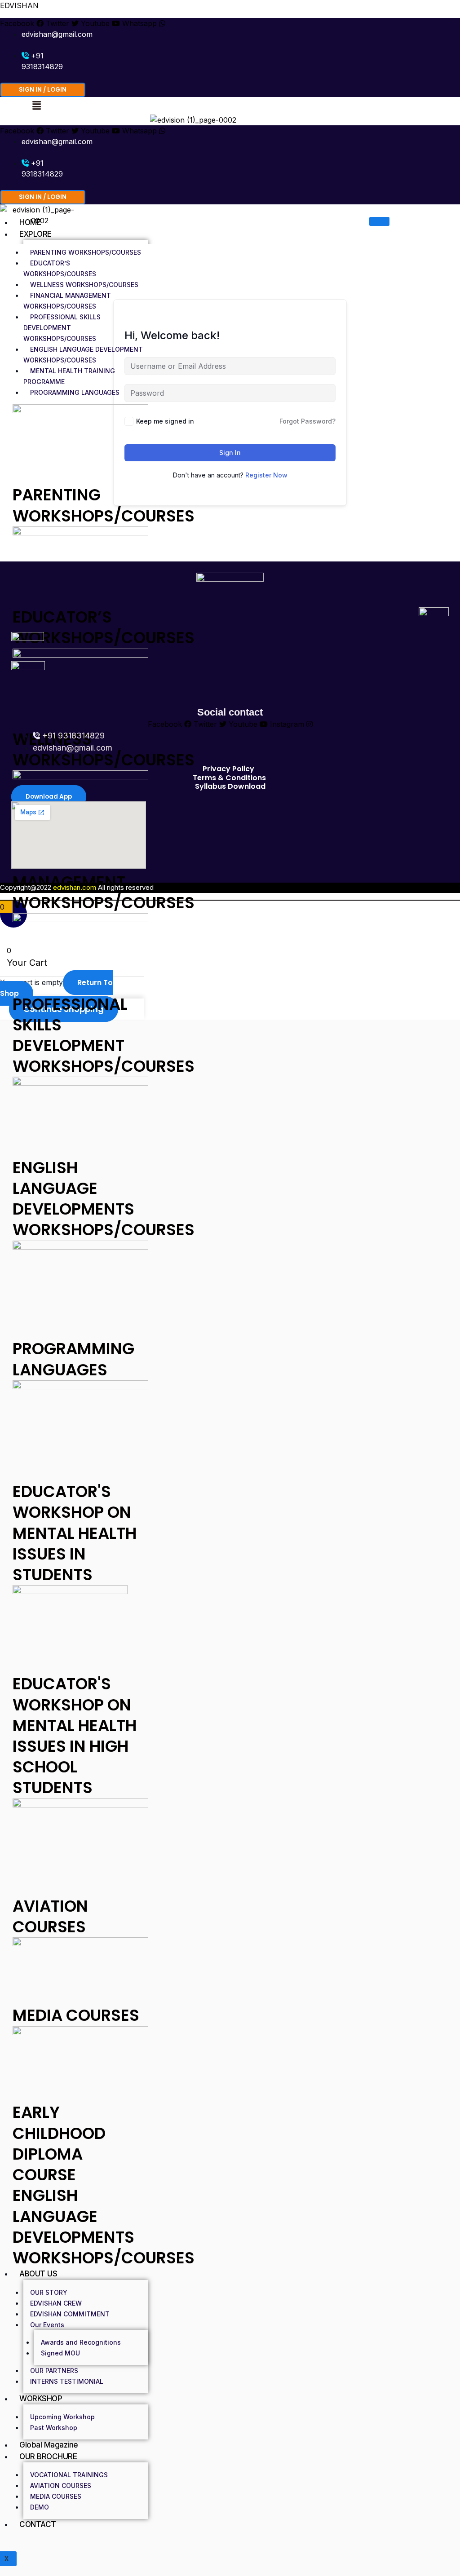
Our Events (47, 2325)
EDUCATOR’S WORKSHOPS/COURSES (60, 268)
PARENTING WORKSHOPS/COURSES (86, 252)
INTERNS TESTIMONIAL (67, 2381)
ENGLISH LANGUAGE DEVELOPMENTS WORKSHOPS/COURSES (104, 1199)
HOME (30, 222)
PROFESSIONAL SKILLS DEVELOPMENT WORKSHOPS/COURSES (62, 328)
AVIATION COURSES (50, 1916)
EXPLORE (35, 234)
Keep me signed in (165, 421)
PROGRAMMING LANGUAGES (75, 392)
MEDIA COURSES (76, 2015)
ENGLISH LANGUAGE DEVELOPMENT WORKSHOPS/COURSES (83, 355)
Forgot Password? (307, 421)
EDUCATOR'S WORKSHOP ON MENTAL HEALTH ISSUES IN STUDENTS (75, 1533)
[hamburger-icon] (379, 221)
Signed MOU (60, 2353)
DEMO (40, 2507)
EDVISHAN (19, 5)
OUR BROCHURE (48, 2457)
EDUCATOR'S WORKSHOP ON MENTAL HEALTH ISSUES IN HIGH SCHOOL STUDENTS (75, 1736)
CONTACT (38, 2524)
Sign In (230, 453)
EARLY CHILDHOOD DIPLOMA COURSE (59, 2143)
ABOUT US (38, 2274)
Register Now (266, 475)
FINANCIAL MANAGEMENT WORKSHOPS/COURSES (67, 301)
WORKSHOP (41, 2399)
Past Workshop (54, 2428)
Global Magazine (49, 2445)
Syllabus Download (230, 786)
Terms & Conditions (229, 778)
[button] (36, 105)
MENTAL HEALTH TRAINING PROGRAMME (69, 376)
